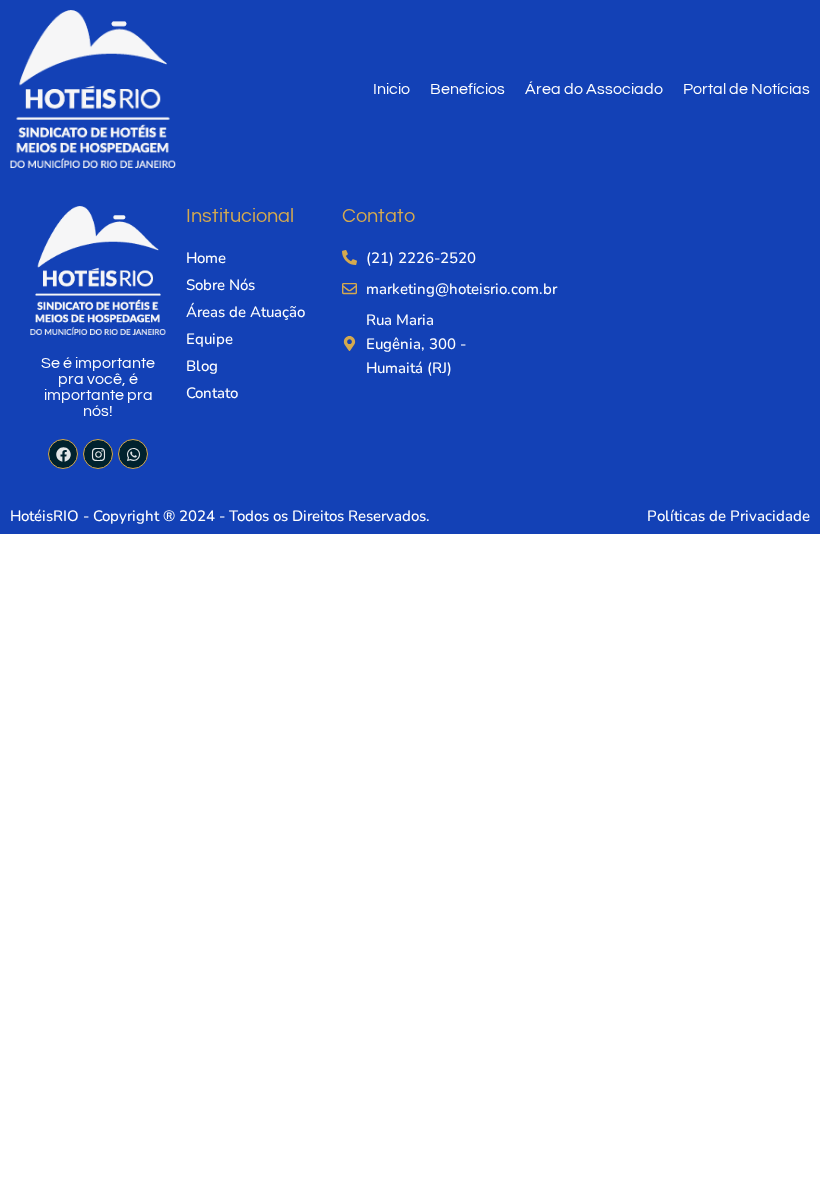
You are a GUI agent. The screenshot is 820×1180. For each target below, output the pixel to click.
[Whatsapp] (133, 454)
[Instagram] (98, 454)
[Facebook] (63, 454)
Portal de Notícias (746, 89)
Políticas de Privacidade (728, 516)
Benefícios (467, 89)
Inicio (391, 89)
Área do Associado (594, 89)
